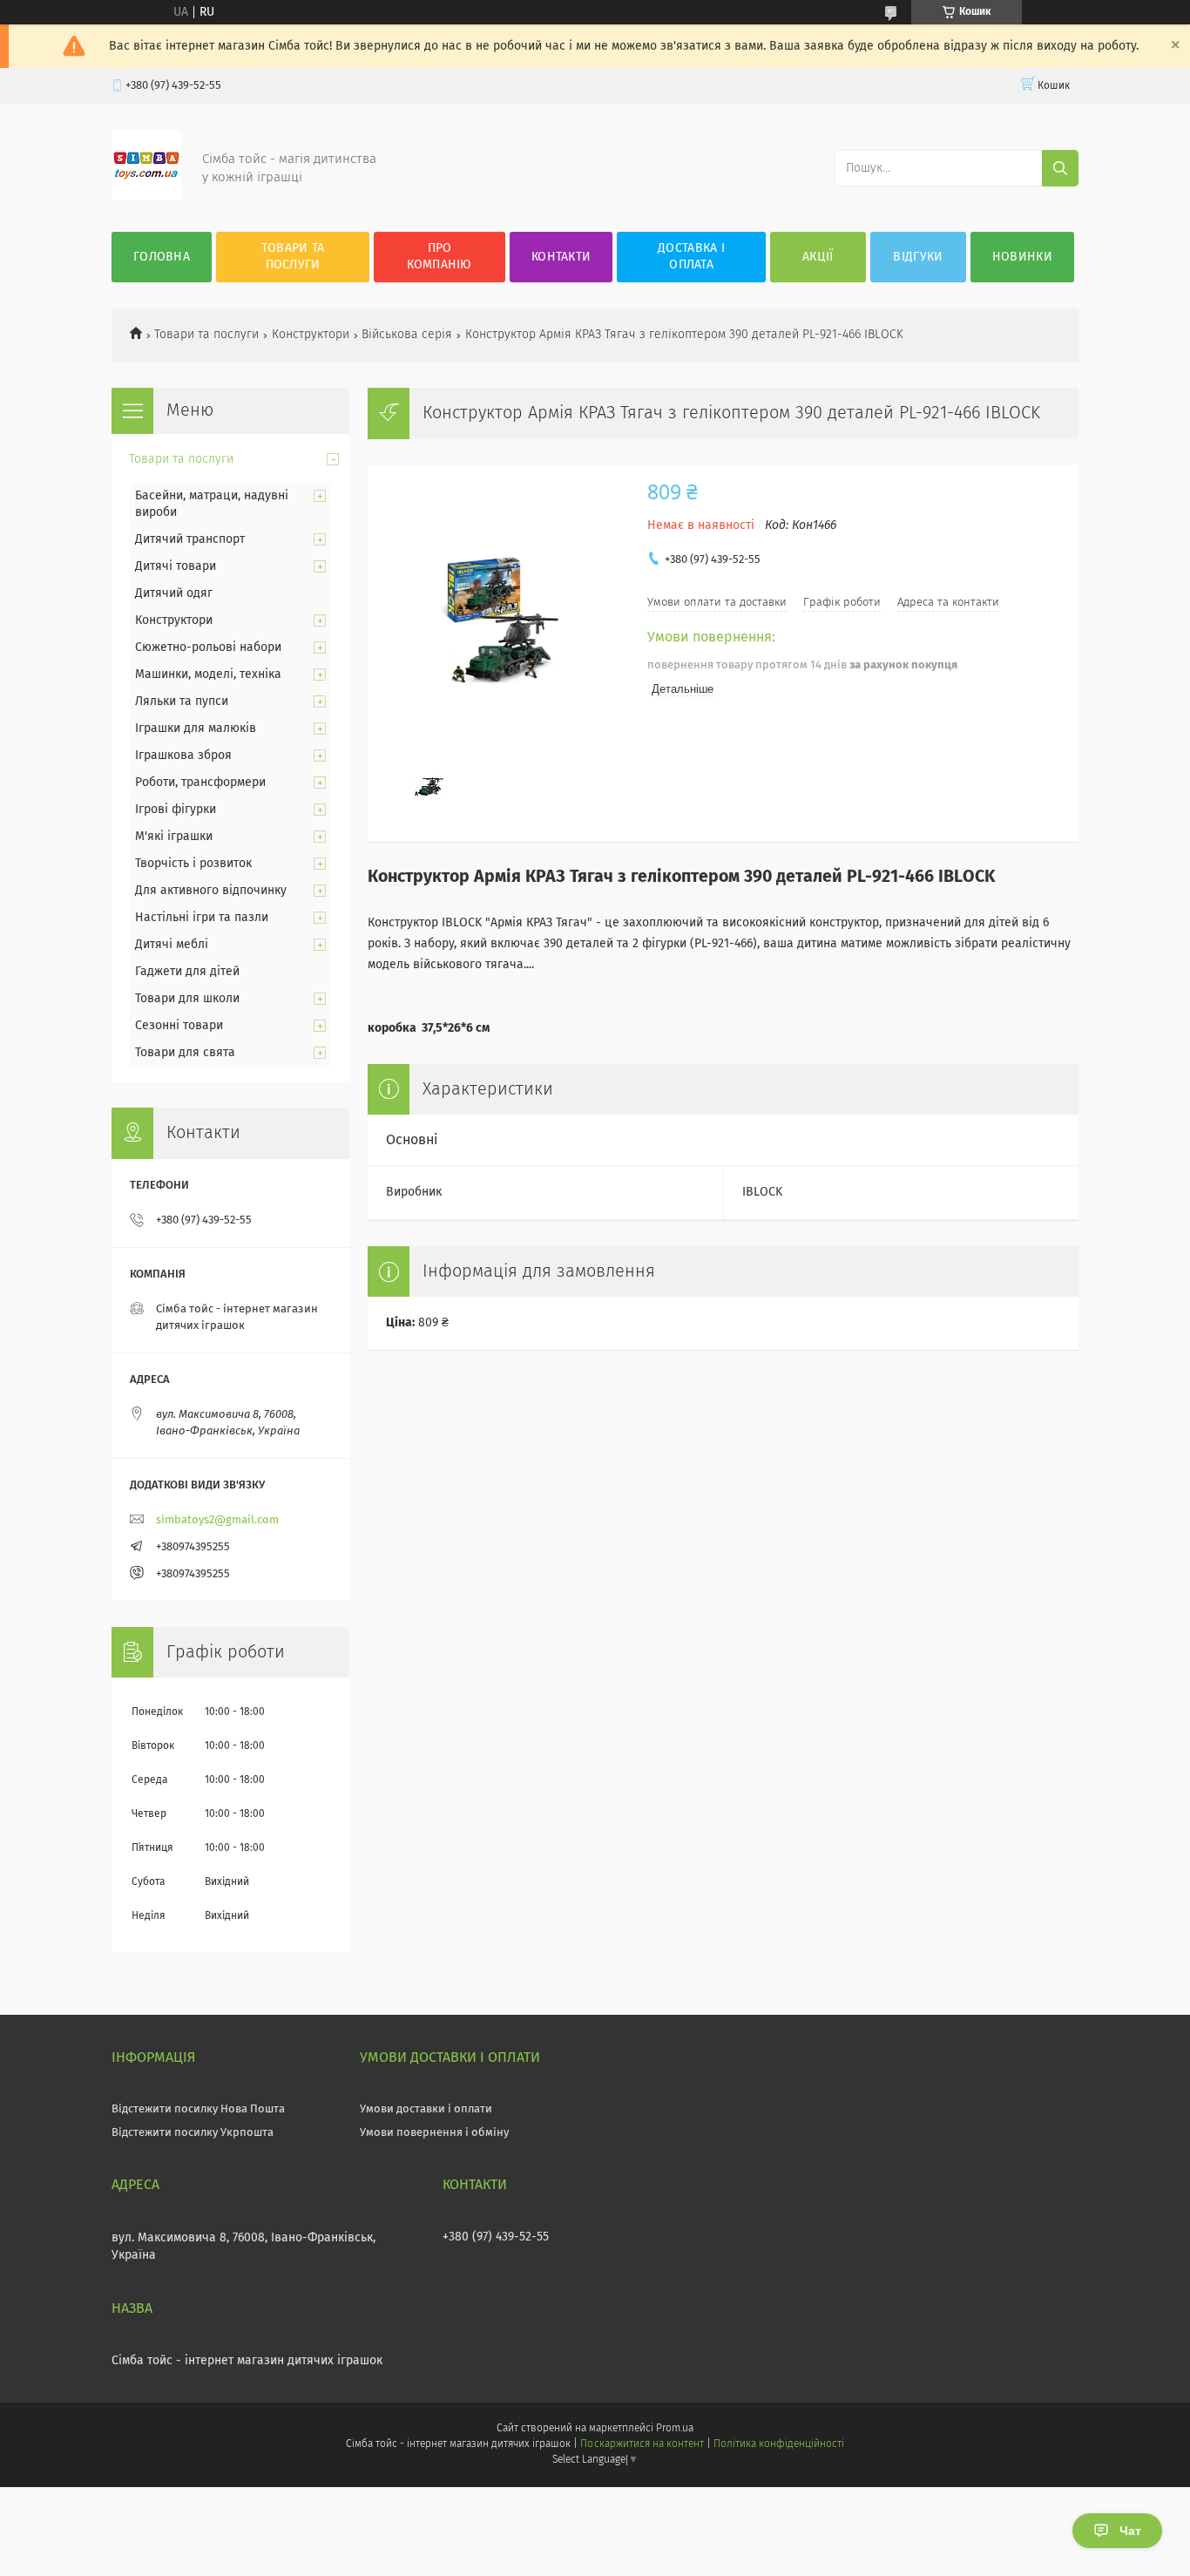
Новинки (1022, 257)
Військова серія (407, 335)
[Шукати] (1060, 168)
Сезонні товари (179, 1026)
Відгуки (918, 257)
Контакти (561, 257)
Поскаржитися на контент (642, 2444)
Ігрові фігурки (176, 810)
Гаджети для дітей (187, 972)
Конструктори (311, 335)
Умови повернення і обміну (434, 2133)
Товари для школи (187, 999)
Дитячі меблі (172, 945)
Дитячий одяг (174, 593)
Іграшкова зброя (183, 756)
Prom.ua (675, 2429)
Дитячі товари (176, 566)
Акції (818, 257)
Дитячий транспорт (190, 539)
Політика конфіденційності (779, 2444)
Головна (162, 257)
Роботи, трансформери (200, 783)
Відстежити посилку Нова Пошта (198, 2109)
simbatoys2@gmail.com (217, 1520)
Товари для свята (185, 1053)
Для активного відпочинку (211, 891)
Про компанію (439, 257)
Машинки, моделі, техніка (208, 675)
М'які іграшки (174, 837)
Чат (1130, 2531)
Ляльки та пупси (182, 702)
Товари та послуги (293, 257)
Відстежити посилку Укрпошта (193, 2133)
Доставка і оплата (691, 257)
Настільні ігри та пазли (202, 918)
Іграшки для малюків (196, 729)
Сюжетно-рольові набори (208, 647)
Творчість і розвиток (193, 864)
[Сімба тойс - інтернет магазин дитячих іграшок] (146, 197)
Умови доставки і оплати (426, 2109)
